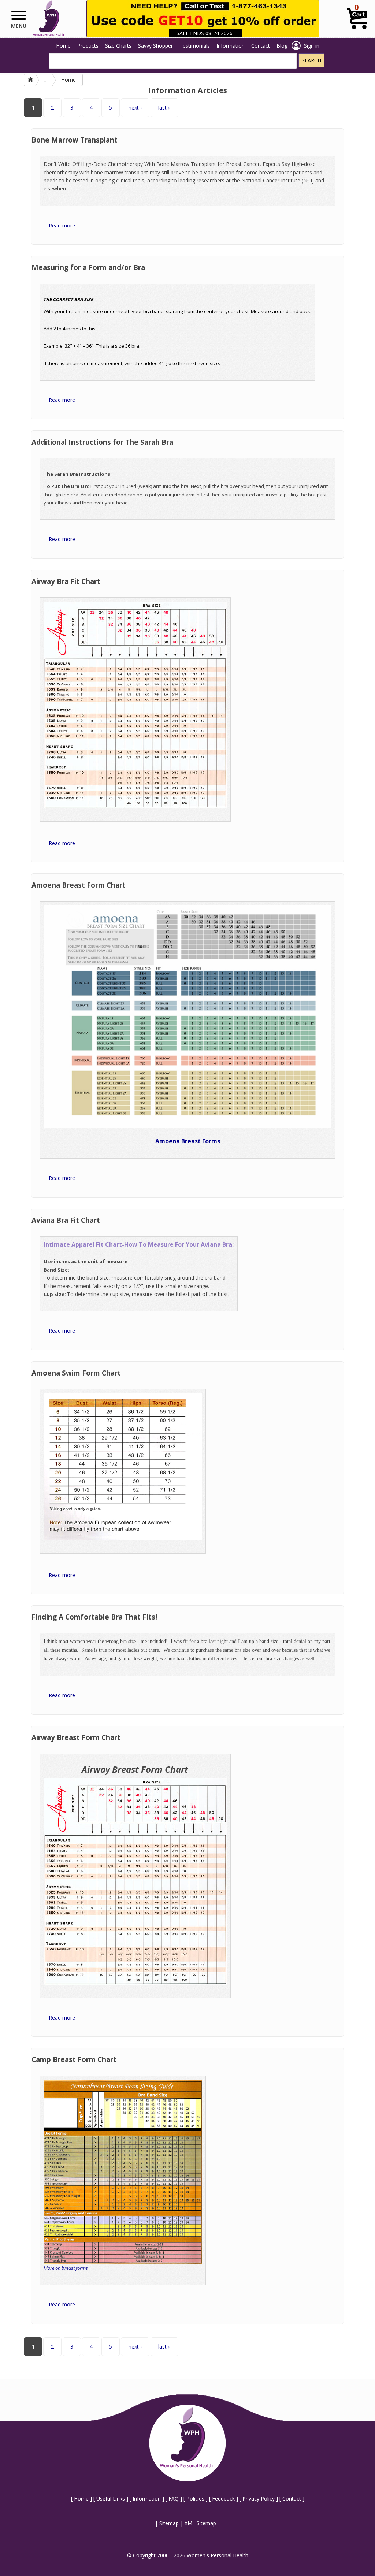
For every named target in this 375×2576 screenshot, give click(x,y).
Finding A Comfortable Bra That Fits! (94, 1617)
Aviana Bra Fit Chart (66, 1220)
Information (231, 46)
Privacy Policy (259, 2499)
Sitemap (169, 2523)
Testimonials (195, 46)
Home (63, 46)
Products (88, 46)
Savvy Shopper (155, 46)
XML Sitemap (200, 2523)
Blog (282, 46)
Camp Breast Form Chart (74, 2059)
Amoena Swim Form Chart (76, 1373)
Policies (195, 2499)
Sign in (312, 46)
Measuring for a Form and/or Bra (88, 267)
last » (164, 108)
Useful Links (111, 2499)
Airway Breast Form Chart (76, 1737)
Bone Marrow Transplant (75, 140)
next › (135, 108)
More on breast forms (66, 2268)
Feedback (223, 2499)
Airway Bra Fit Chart (66, 581)
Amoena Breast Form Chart (79, 885)
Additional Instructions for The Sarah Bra (102, 442)
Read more (62, 225)
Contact (261, 46)
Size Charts (118, 46)
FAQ (174, 2499)
